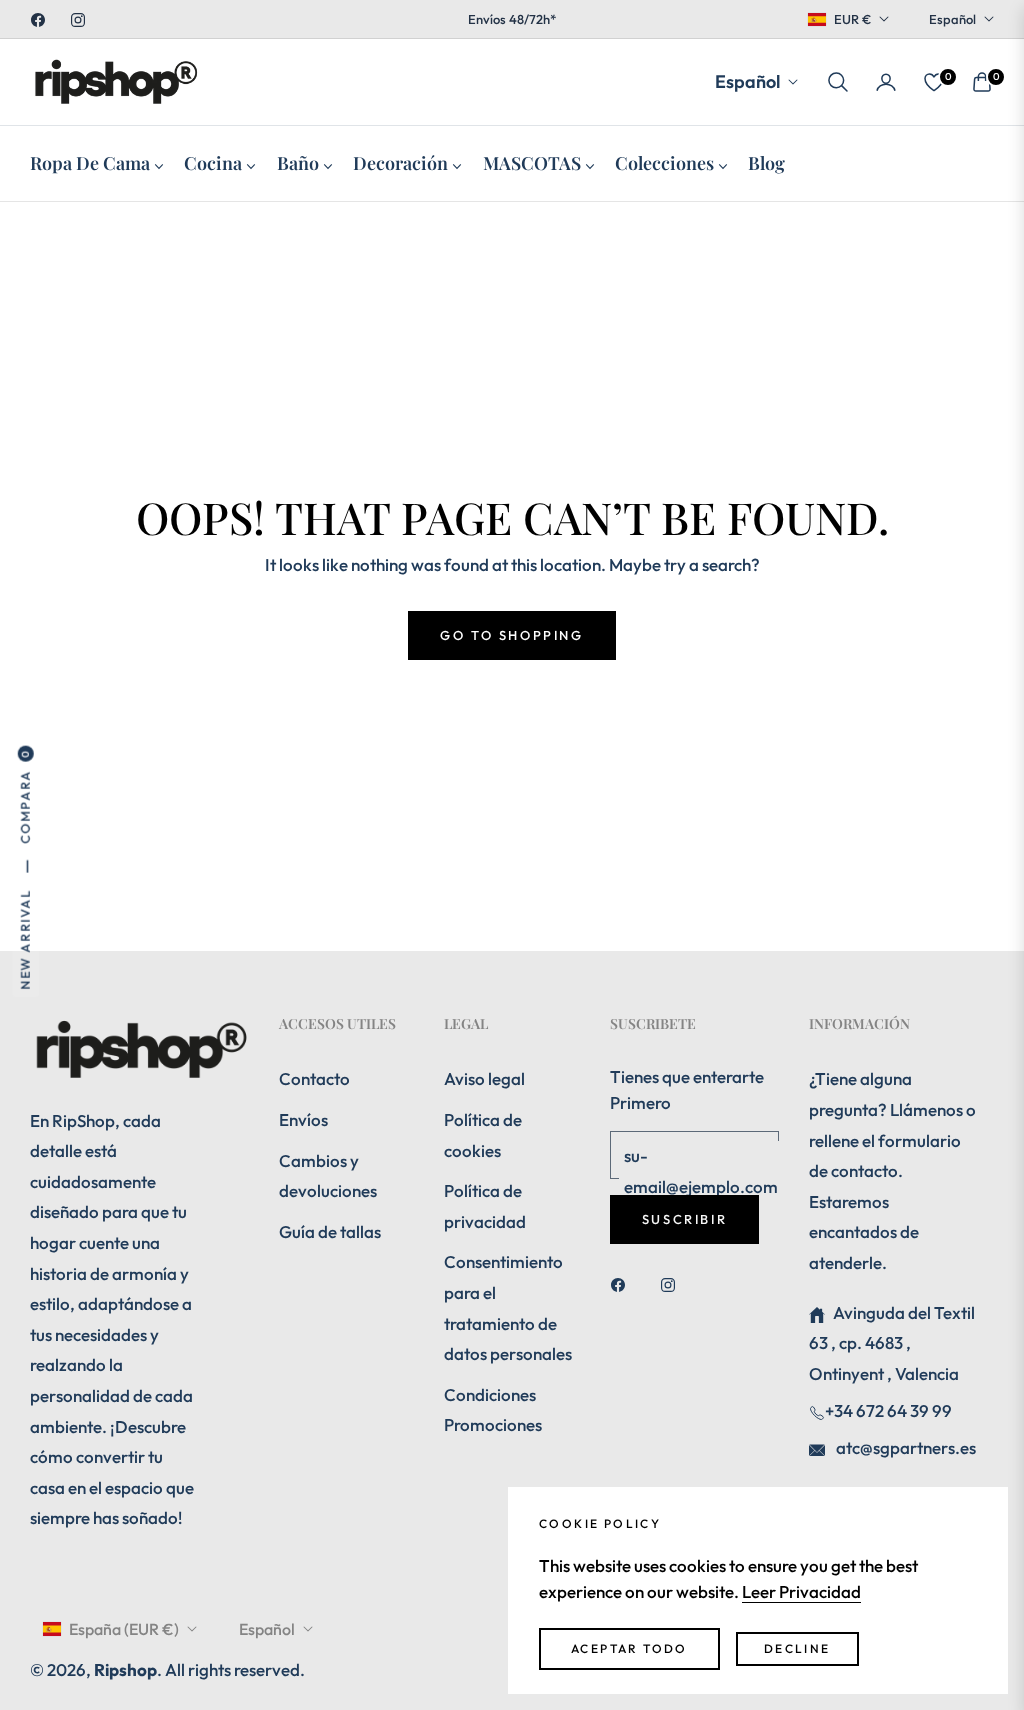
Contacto (314, 1078)
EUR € (852, 19)
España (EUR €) (124, 1629)
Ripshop (125, 1669)
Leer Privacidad (801, 1591)
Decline (797, 1648)
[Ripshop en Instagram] (673, 1283)
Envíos (303, 1119)
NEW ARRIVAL (25, 939)
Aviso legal (484, 1078)
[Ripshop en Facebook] (623, 1283)
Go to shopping (511, 635)
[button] (838, 82)
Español (952, 19)
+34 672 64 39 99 (888, 1410)
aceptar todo (629, 1648)
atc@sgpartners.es (904, 1447)
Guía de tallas (330, 1231)
